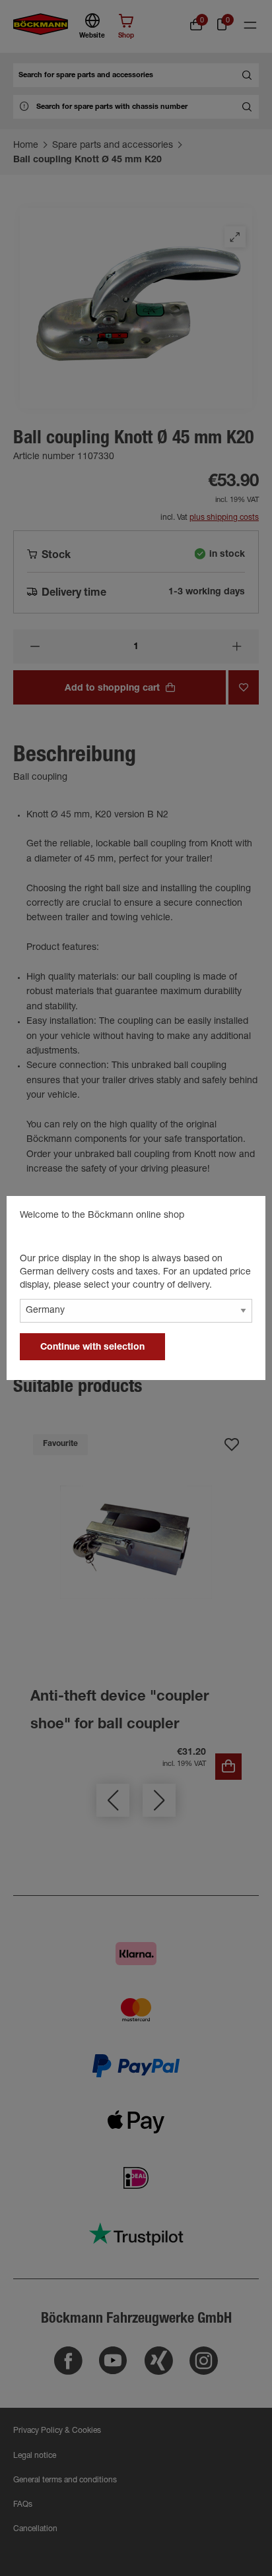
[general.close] (242, 1218)
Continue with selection (92, 1348)
